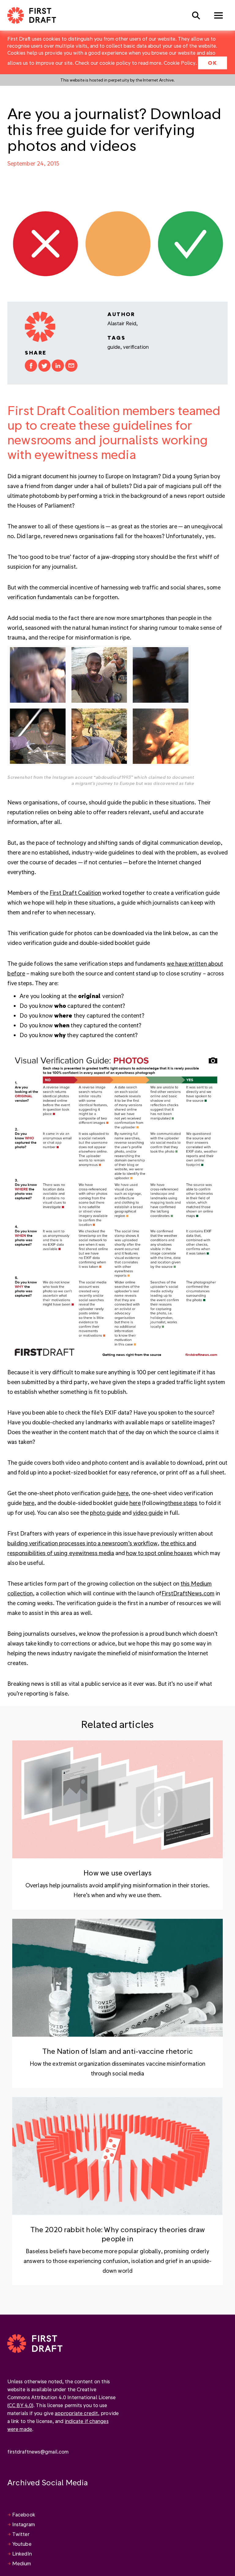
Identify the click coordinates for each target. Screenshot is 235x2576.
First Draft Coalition (75, 893)
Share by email (71, 366)
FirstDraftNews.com (188, 1593)
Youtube (22, 2544)
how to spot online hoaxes (159, 1553)
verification (136, 347)
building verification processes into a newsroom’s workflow (82, 1543)
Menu (218, 15)
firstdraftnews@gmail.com (38, 2452)
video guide (148, 1512)
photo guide (105, 1512)
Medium (22, 2563)
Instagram (24, 2524)
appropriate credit (76, 2413)
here (123, 1493)
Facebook (24, 2514)
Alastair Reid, (123, 323)
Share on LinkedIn (58, 366)
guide (114, 347)
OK (213, 63)
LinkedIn (22, 2554)
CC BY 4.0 (20, 2405)
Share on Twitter (44, 366)
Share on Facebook (31, 366)
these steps (183, 1503)
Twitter (21, 2534)
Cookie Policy (180, 63)
